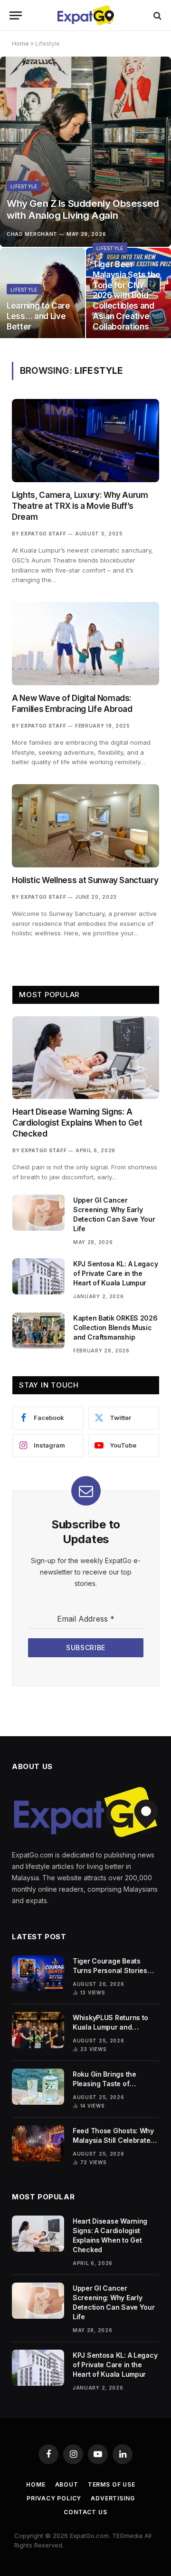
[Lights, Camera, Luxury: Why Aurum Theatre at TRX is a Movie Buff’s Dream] (85, 440)
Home (20, 44)
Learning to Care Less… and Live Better (38, 316)
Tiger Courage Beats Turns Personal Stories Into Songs (110, 1970)
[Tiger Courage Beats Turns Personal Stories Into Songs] (38, 1973)
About (67, 2484)
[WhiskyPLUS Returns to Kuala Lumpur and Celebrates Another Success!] (38, 2030)
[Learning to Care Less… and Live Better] (43, 295)
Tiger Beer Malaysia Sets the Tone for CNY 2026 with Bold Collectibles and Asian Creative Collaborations (126, 296)
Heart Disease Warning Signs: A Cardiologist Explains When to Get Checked (77, 1123)
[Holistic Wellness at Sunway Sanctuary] (85, 826)
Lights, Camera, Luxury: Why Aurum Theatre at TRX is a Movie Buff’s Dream (80, 506)
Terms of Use (112, 2484)
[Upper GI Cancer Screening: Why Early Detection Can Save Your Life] (38, 1213)
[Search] (157, 15)
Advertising (113, 2498)
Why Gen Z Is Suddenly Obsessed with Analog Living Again (83, 209)
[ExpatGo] (85, 15)
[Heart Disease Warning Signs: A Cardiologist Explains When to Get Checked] (86, 1058)
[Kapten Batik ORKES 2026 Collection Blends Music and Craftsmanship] (38, 1331)
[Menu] (16, 15)
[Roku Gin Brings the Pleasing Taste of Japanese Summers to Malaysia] (38, 2087)
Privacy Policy (54, 2498)
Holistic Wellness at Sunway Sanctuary (85, 880)
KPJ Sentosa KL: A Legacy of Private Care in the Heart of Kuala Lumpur (115, 1273)
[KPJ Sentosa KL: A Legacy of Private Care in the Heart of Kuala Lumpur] (38, 1276)
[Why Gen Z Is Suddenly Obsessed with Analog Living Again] (85, 152)
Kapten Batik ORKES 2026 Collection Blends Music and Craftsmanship (115, 1327)
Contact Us (85, 2512)
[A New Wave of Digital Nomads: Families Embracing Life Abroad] (85, 643)
